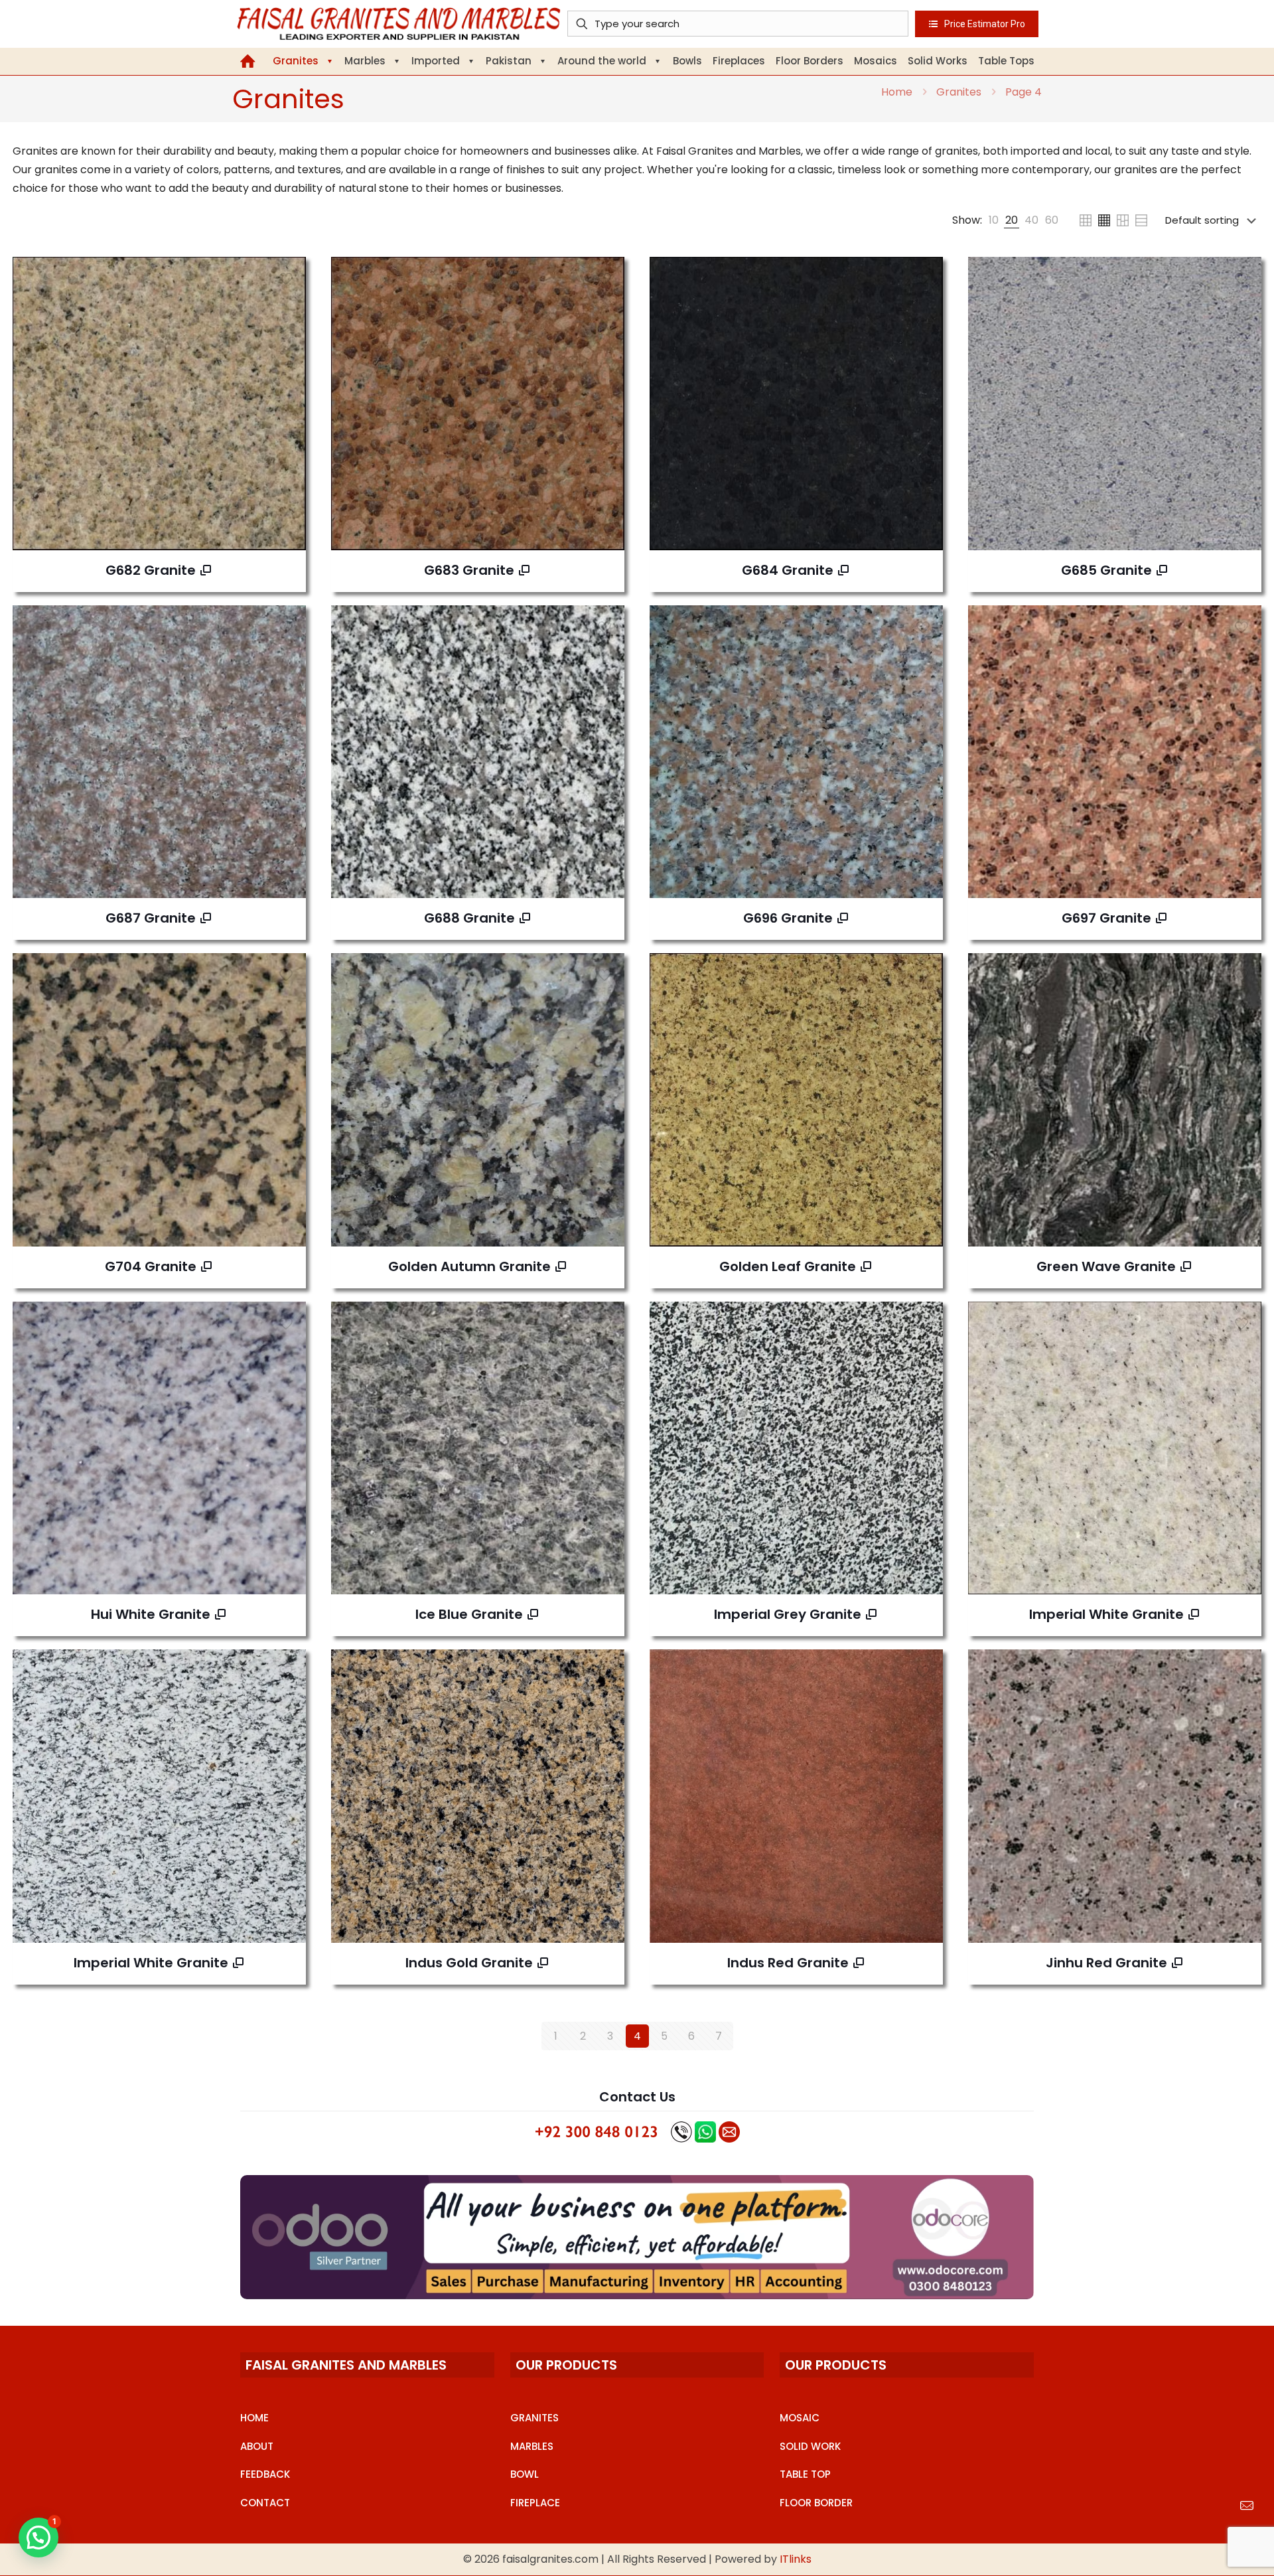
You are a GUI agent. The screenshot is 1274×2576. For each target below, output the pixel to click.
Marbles (532, 2446)
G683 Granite (469, 570)
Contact (265, 2503)
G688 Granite (469, 918)
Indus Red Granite (788, 1963)
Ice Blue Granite (469, 1614)
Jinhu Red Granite (1106, 1963)
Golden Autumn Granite (469, 1266)
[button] (38, 2538)
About (257, 2446)
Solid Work (810, 2446)
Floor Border (816, 2503)
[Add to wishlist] (287, 304)
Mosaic (800, 2418)
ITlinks (796, 2559)
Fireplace (535, 2503)
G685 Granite (1106, 570)
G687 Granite (151, 918)
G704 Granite (151, 1266)
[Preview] (287, 333)
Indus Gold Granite (469, 1963)
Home (897, 92)
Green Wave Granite (1106, 1266)
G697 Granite (1106, 918)
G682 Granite (151, 570)
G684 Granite (788, 570)
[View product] (287, 275)
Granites (959, 92)
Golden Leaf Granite (788, 1266)
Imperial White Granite (1106, 1614)
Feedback (265, 2474)
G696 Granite (788, 918)
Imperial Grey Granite (788, 1614)
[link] (994, 220)
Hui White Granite (151, 1614)
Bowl (525, 2474)
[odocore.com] (637, 2237)
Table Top (805, 2474)
